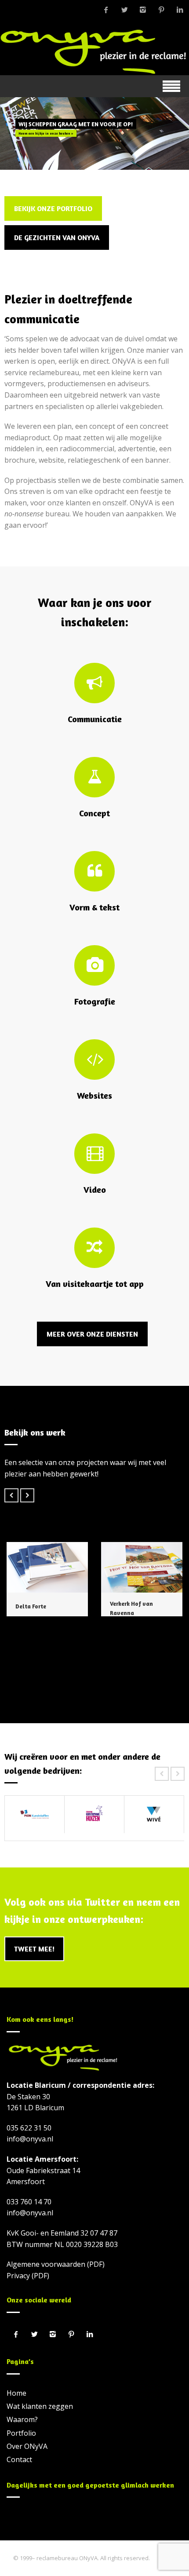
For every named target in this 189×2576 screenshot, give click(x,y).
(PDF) (96, 2264)
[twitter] (124, 10)
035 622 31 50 (29, 2128)
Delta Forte (31, 1606)
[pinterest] (161, 10)
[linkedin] (180, 10)
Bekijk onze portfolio (53, 208)
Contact (19, 2459)
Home (16, 2393)
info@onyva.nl (30, 2139)
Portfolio (21, 2433)
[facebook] (106, 10)
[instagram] (143, 10)
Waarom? (22, 2419)
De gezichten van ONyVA (57, 238)
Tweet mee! (34, 1949)
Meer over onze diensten (92, 1334)
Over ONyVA (27, 2446)
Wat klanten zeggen (40, 2406)
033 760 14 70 (29, 2202)
